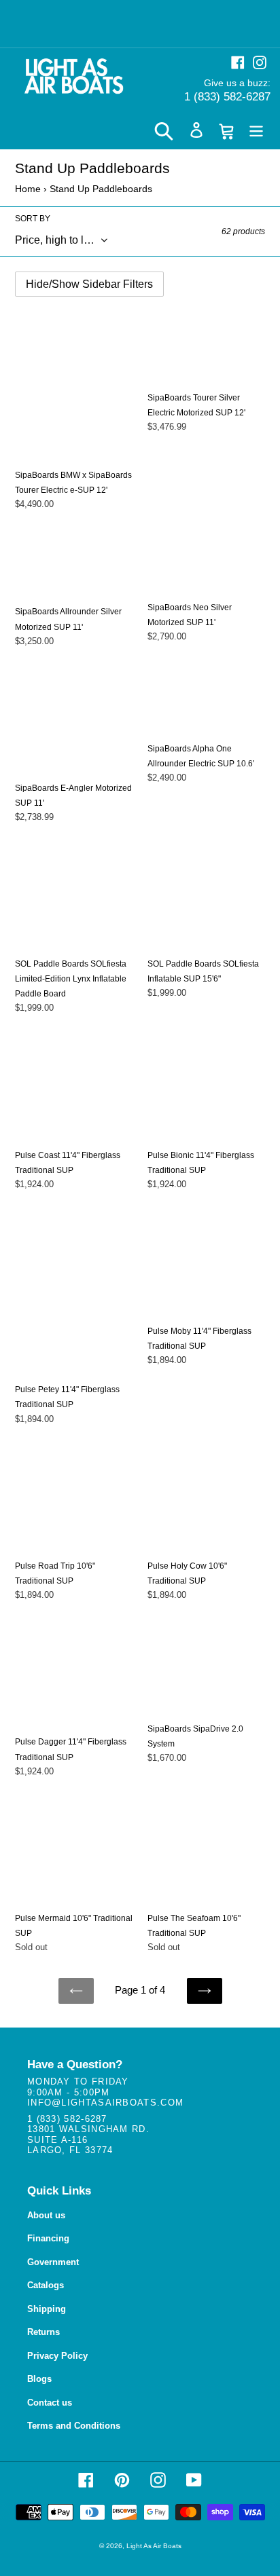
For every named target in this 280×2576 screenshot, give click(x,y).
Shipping (47, 2309)
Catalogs (46, 2285)
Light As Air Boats (154, 2546)
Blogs (39, 2379)
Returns (43, 2332)
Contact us (50, 2403)
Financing (48, 2238)
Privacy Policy (57, 2356)
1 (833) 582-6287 (227, 97)
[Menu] (256, 130)
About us (46, 2215)
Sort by (33, 219)
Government (53, 2262)
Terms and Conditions (74, 2426)
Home (28, 189)
